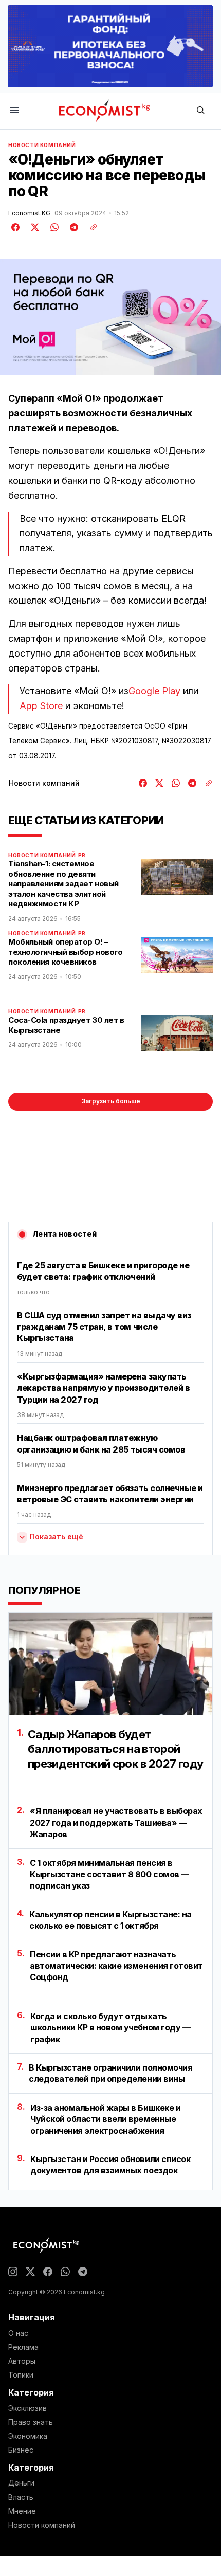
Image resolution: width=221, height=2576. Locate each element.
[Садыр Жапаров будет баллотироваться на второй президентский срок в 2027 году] (110, 1664)
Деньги (21, 2483)
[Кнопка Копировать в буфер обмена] (90, 227)
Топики (21, 2375)
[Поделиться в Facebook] (16, 227)
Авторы (22, 2361)
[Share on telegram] (72, 227)
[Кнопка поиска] (200, 111)
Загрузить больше (111, 1101)
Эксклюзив (27, 2408)
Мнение (22, 2511)
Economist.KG (29, 213)
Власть (21, 2497)
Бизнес (21, 2450)
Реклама (23, 2347)
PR (82, 855)
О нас (18, 2333)
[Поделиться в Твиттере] (33, 227)
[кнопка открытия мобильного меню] (14, 111)
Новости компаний (42, 145)
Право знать (31, 2422)
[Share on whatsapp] (53, 227)
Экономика (28, 2436)
